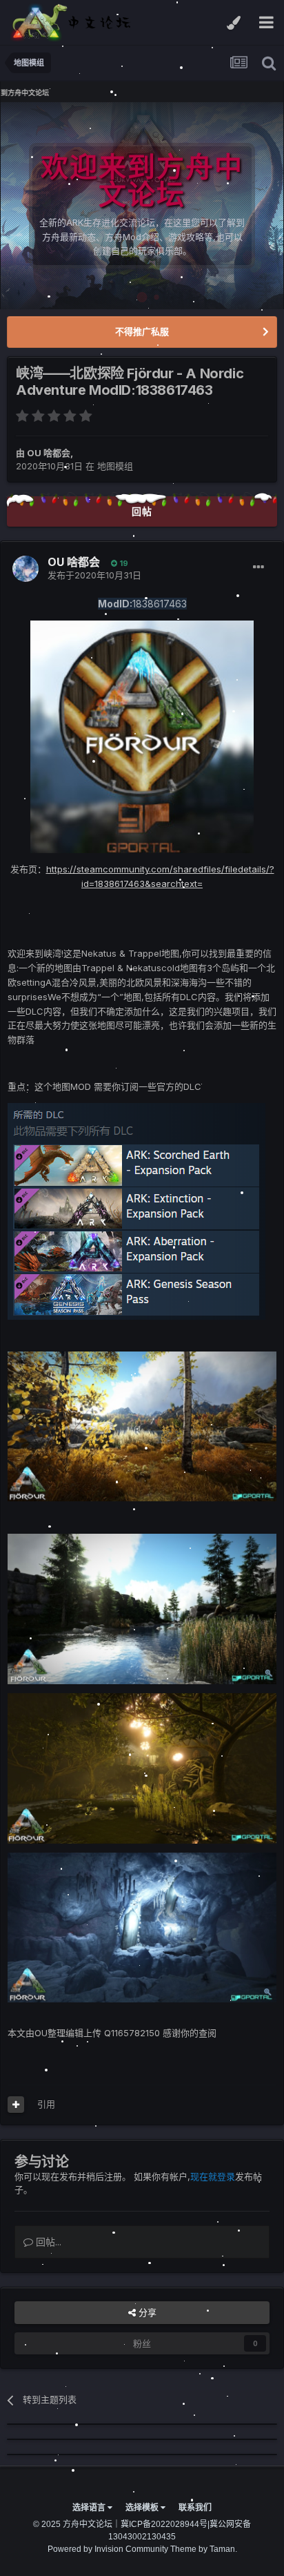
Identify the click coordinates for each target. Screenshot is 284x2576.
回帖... (47, 2242)
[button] (236, 206)
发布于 (94, 575)
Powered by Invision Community (108, 2549)
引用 (46, 2104)
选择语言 (90, 2508)
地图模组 (115, 466)
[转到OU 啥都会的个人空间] (26, 569)
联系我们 (195, 2508)
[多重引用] (16, 2105)
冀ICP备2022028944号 (164, 2524)
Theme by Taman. (204, 2549)
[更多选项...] (258, 567)
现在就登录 (213, 2176)
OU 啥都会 (49, 453)
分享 (146, 2312)
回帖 (142, 511)
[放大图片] (142, 736)
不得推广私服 (142, 331)
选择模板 (143, 2508)
